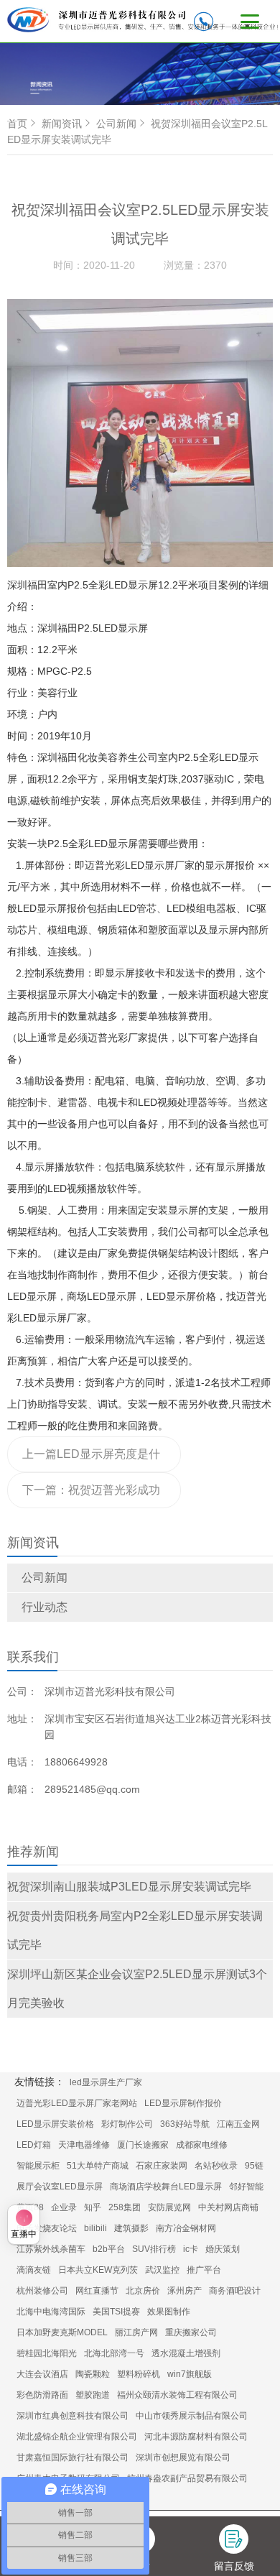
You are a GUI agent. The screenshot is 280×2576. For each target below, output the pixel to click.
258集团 (125, 2207)
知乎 (93, 2207)
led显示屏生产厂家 (106, 2082)
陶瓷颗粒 (93, 2374)
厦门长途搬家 (143, 2145)
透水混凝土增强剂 (186, 2353)
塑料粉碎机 (139, 2374)
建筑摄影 (131, 2228)
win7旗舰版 (190, 2374)
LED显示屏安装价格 (55, 2124)
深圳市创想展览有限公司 (183, 2457)
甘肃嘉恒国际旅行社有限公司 (73, 2457)
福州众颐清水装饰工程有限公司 (177, 2395)
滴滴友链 (34, 2270)
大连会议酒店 (42, 2374)
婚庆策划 (223, 2249)
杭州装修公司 (42, 2291)
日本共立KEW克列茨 (98, 2270)
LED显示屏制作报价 (183, 2103)
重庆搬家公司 (191, 2332)
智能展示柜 (38, 2166)
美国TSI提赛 (116, 2312)
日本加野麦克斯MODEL (62, 2332)
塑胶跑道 (93, 2395)
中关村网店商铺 (228, 2207)
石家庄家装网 (162, 2166)
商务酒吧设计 (235, 2291)
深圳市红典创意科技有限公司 (73, 2416)
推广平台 (204, 2270)
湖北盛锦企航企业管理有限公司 (77, 2437)
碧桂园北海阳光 (47, 2353)
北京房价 (143, 2291)
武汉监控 (162, 2270)
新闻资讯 (62, 124)
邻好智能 (246, 2187)
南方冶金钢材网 (186, 2228)
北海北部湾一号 (114, 2353)
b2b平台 (109, 2249)
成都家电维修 (202, 2145)
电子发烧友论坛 (47, 2228)
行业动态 (45, 1607)
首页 (17, 124)
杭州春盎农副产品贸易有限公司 (187, 2478)
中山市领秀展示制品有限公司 (192, 2416)
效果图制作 (169, 2312)
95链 (254, 2166)
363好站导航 (185, 2124)
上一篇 (91, 1460)
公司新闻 (45, 1578)
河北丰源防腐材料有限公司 (196, 2437)
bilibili (95, 2228)
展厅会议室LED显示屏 (60, 2187)
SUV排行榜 (154, 2249)
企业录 (64, 2207)
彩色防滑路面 (42, 2395)
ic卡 (191, 2249)
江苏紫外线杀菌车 (51, 2249)
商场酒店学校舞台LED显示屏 (166, 2187)
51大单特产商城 (98, 2166)
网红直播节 (97, 2291)
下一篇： (91, 1496)
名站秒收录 (216, 2166)
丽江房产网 (136, 2332)
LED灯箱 (34, 2145)
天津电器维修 (84, 2145)
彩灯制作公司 (127, 2124)
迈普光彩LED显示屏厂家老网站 (77, 2103)
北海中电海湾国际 (51, 2312)
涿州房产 (185, 2291)
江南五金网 (238, 2124)
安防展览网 (169, 2207)
